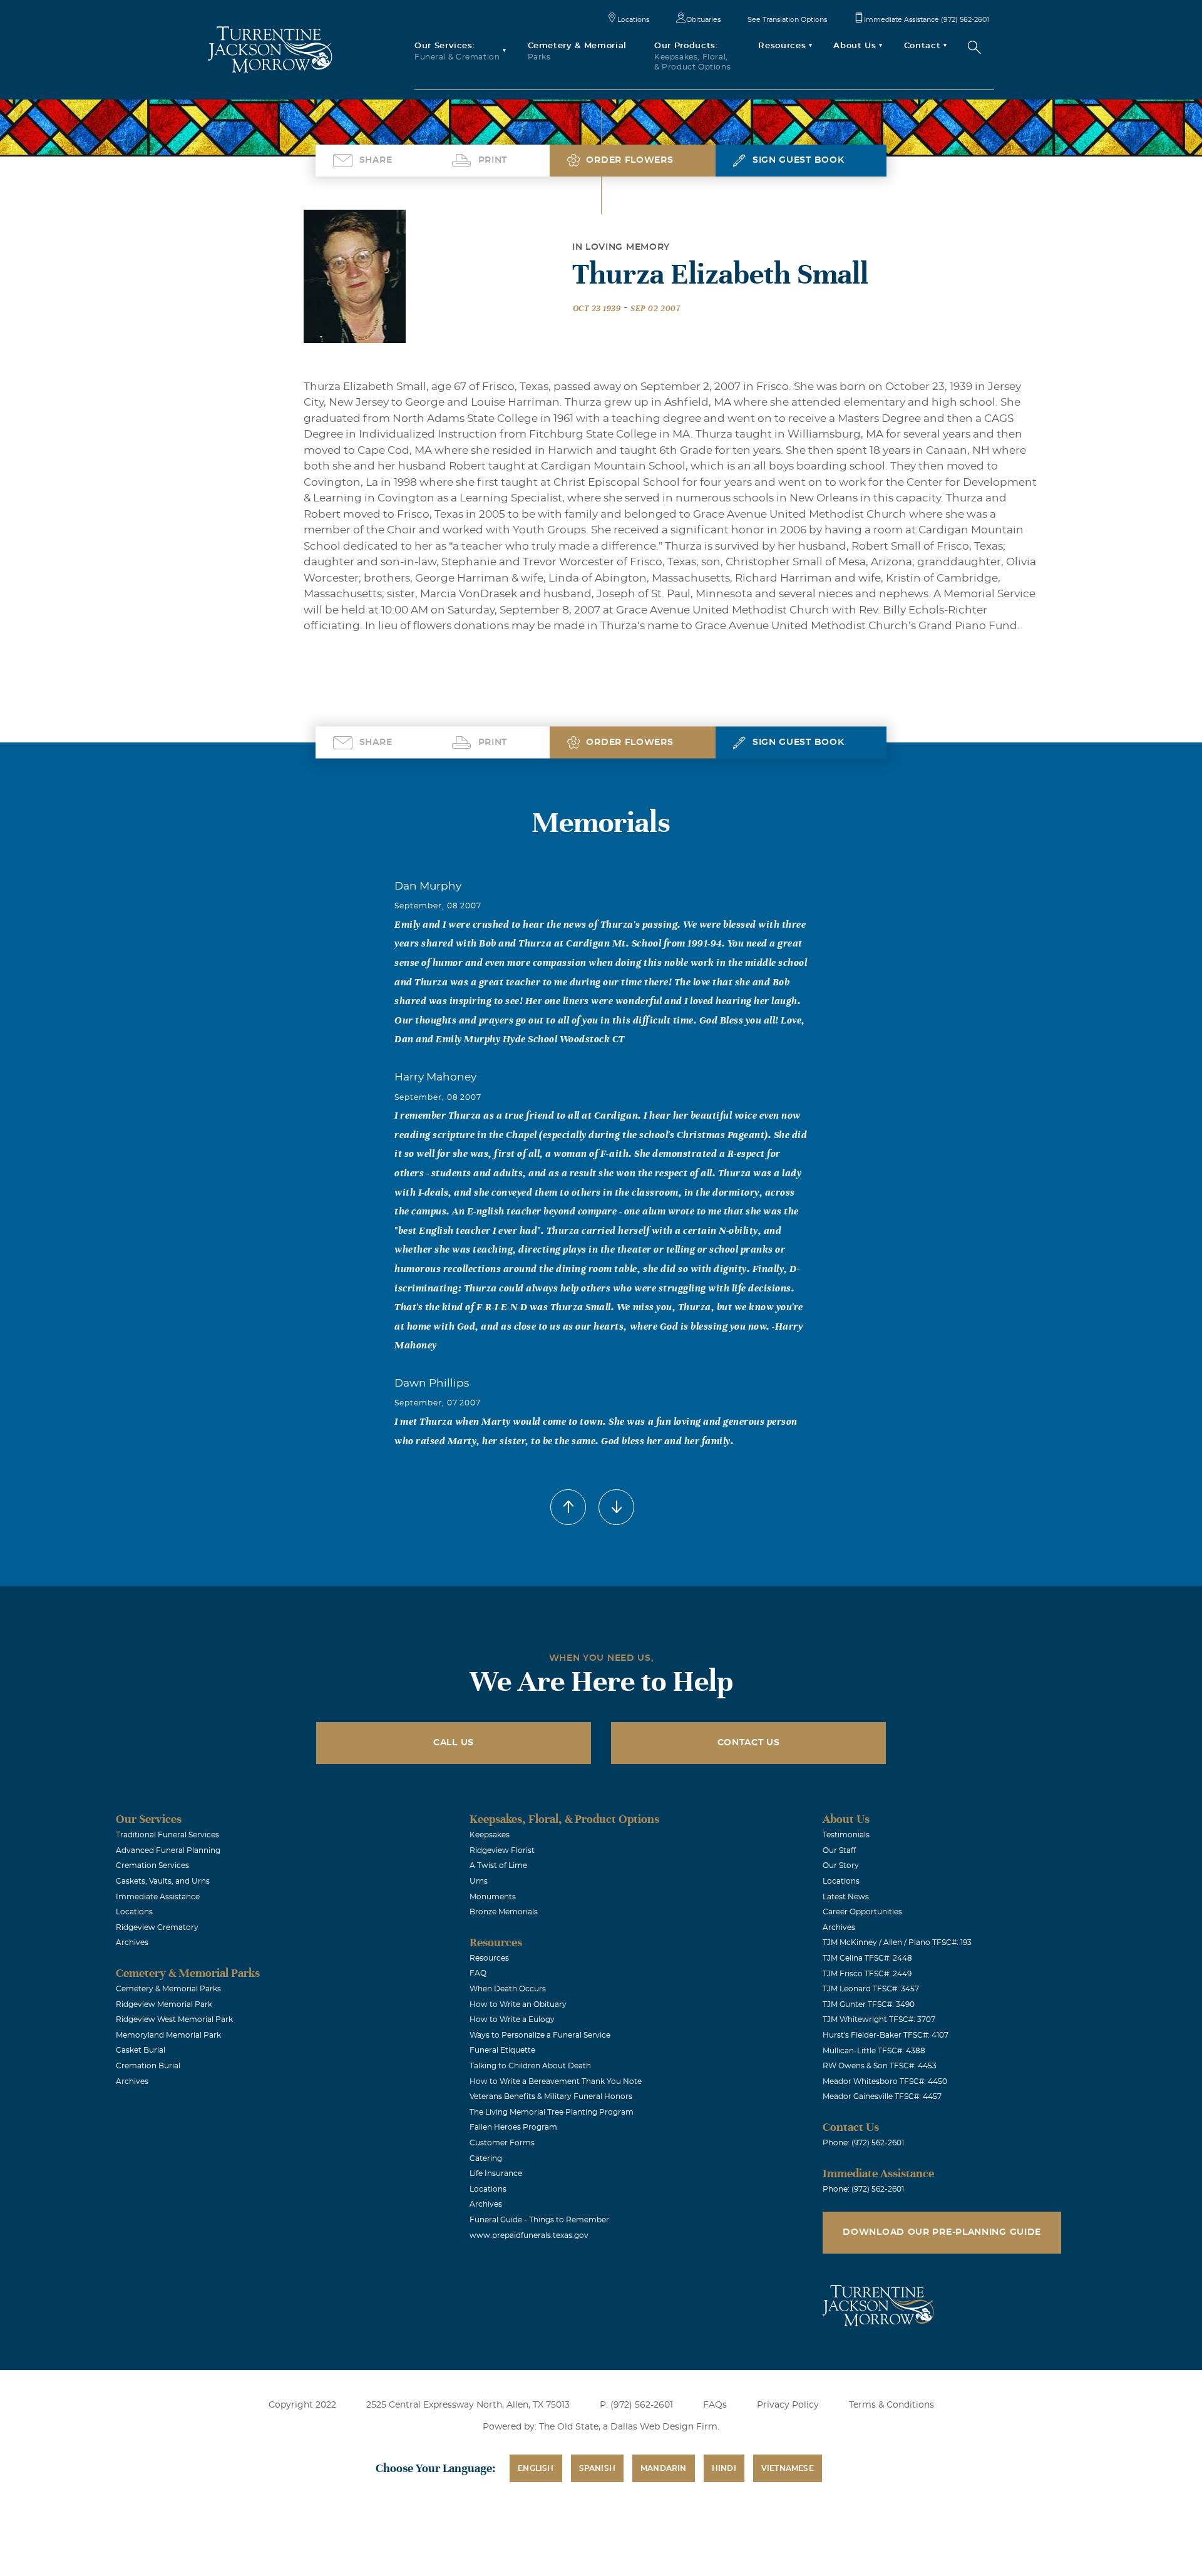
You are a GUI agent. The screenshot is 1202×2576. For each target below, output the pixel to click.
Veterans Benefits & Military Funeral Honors (551, 2096)
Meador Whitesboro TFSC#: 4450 (885, 2081)
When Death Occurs (508, 1989)
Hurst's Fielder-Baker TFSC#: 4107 (886, 2035)
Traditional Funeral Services (167, 1835)
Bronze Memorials (504, 1912)
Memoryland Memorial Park (168, 2035)
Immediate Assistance (158, 1897)
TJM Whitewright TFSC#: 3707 (879, 2019)
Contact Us (749, 1743)
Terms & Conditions (891, 2405)
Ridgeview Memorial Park (164, 2004)
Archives (132, 1942)
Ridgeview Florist (502, 1850)
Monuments (493, 1897)
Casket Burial (141, 2050)
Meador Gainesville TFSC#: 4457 (882, 2096)
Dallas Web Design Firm (664, 2427)
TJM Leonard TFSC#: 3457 (871, 1989)
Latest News (846, 1897)
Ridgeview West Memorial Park (174, 2019)
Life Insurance (496, 2173)
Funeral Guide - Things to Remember (539, 2220)
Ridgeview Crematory (157, 1927)
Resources (489, 1958)
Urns (479, 1881)
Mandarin (664, 2468)
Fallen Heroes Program (513, 2127)
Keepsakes (490, 1835)
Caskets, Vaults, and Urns (163, 1881)
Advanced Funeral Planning (168, 1850)
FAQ (478, 1973)
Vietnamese (788, 2468)
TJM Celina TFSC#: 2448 (867, 1958)
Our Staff (839, 1850)
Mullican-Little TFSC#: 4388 (874, 2051)
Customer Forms (502, 2143)
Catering (486, 2158)
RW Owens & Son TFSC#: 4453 (880, 2066)
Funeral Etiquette (502, 2050)
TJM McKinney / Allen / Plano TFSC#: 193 (897, 1942)
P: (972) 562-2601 (636, 2405)
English (536, 2468)
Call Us (454, 1743)
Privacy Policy (788, 2405)
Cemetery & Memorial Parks (168, 1989)
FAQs (715, 2405)
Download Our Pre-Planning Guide (942, 2232)
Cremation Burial (148, 2066)
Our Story (841, 1865)
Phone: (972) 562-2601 (863, 2143)
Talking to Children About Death (530, 2066)
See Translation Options (787, 20)
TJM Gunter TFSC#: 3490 (869, 2004)
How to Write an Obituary (518, 2004)
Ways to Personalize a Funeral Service (540, 2035)
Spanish (597, 2468)
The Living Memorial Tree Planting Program (552, 2112)
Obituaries (703, 20)
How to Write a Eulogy (512, 2019)
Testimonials (846, 1835)
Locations (633, 20)
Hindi (724, 2468)
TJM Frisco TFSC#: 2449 (867, 1974)
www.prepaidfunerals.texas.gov (529, 2235)
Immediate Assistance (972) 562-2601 (927, 20)
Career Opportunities (862, 1912)
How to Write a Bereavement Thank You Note (556, 2081)
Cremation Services (152, 1865)
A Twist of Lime (498, 1865)
